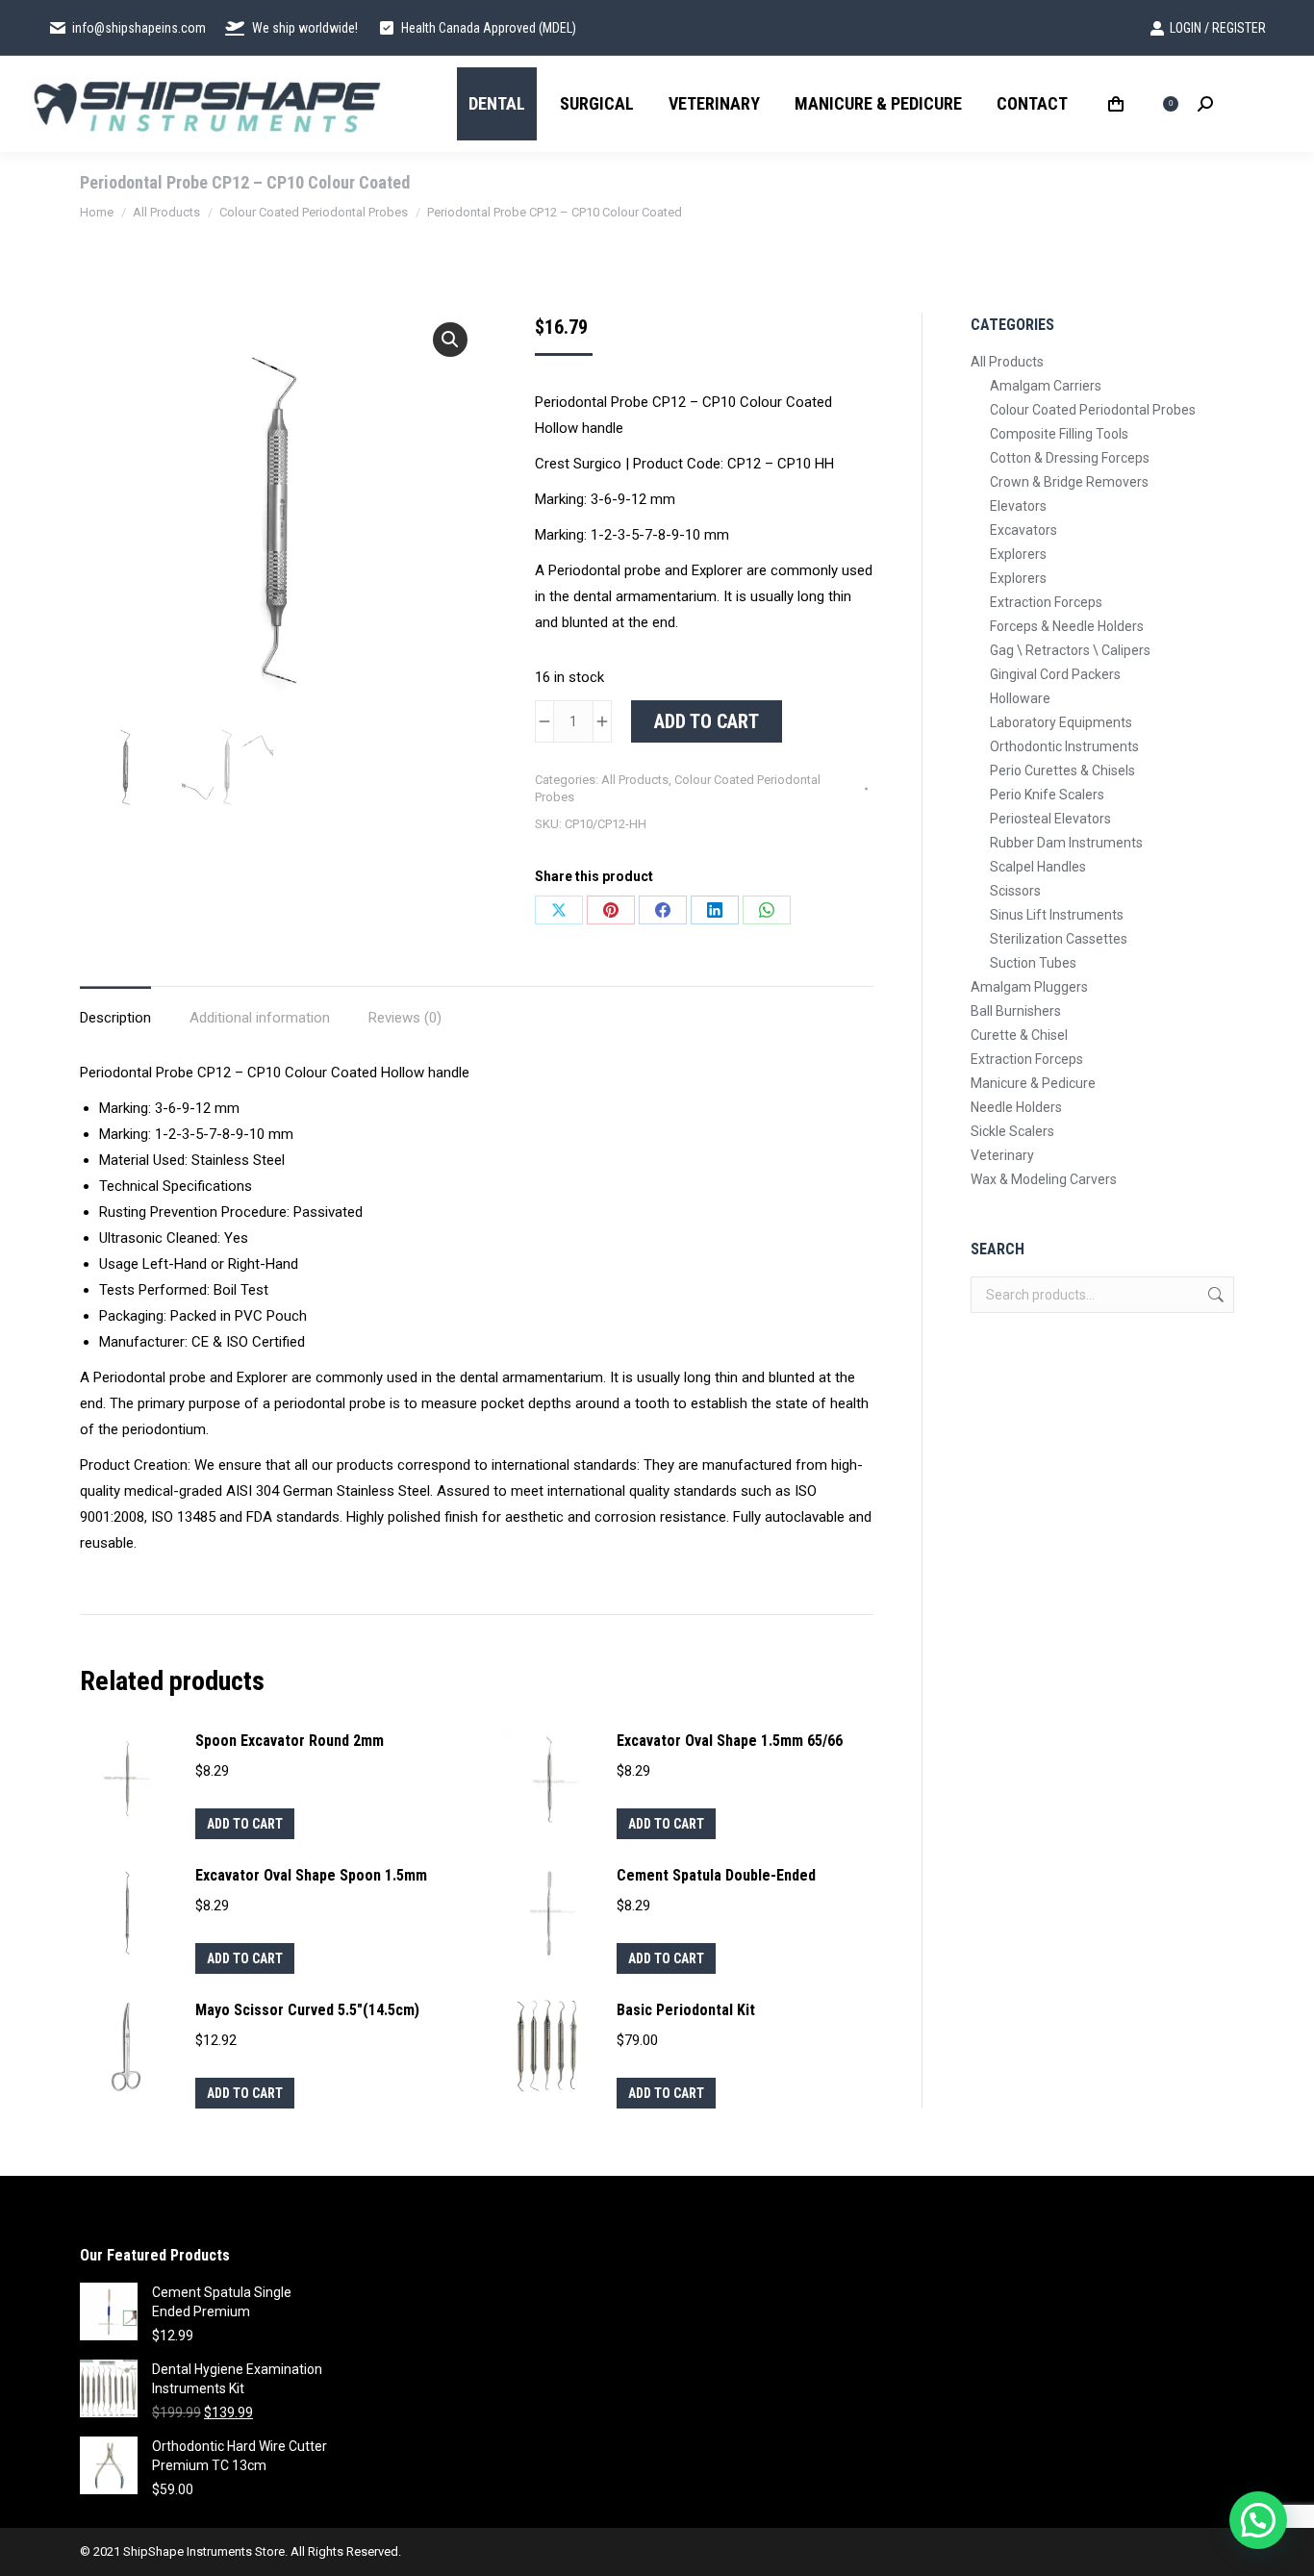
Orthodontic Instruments (1064, 746)
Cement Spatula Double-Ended (716, 1875)
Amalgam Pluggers (1029, 987)
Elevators (1018, 506)
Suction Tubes (1033, 963)
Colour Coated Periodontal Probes (1093, 410)
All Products (635, 780)
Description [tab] (115, 1018)
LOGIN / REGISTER (1218, 28)
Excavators (1023, 530)
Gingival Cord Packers (1055, 674)
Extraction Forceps (1046, 602)
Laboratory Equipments (1061, 722)
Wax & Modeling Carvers (1044, 1179)
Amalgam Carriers (1046, 386)
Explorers (1018, 554)
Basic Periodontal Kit (686, 2010)
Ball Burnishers (1016, 1011)
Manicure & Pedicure (1033, 1083)
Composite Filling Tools (1059, 434)
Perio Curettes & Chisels (1062, 770)
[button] (450, 340)
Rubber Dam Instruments (1066, 843)
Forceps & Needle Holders (1067, 626)
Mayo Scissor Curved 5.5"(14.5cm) (307, 2010)
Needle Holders (1016, 1107)
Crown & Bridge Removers (1069, 482)
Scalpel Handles (1038, 867)
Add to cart (707, 721)
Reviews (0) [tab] (405, 1018)
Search (1214, 1295)
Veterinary (1002, 1155)
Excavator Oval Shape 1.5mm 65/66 (730, 1741)
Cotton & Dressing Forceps (1070, 458)
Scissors (1015, 891)
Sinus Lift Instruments (1057, 915)
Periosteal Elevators (1050, 819)
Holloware (1020, 698)
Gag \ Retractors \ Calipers (1070, 650)
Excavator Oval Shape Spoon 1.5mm (311, 1875)
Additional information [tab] (260, 1018)
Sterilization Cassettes (1059, 939)
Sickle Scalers (1012, 1131)
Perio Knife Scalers (1047, 795)
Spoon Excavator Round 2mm (290, 1741)
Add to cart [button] (245, 1824)
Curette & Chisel (1019, 1035)
